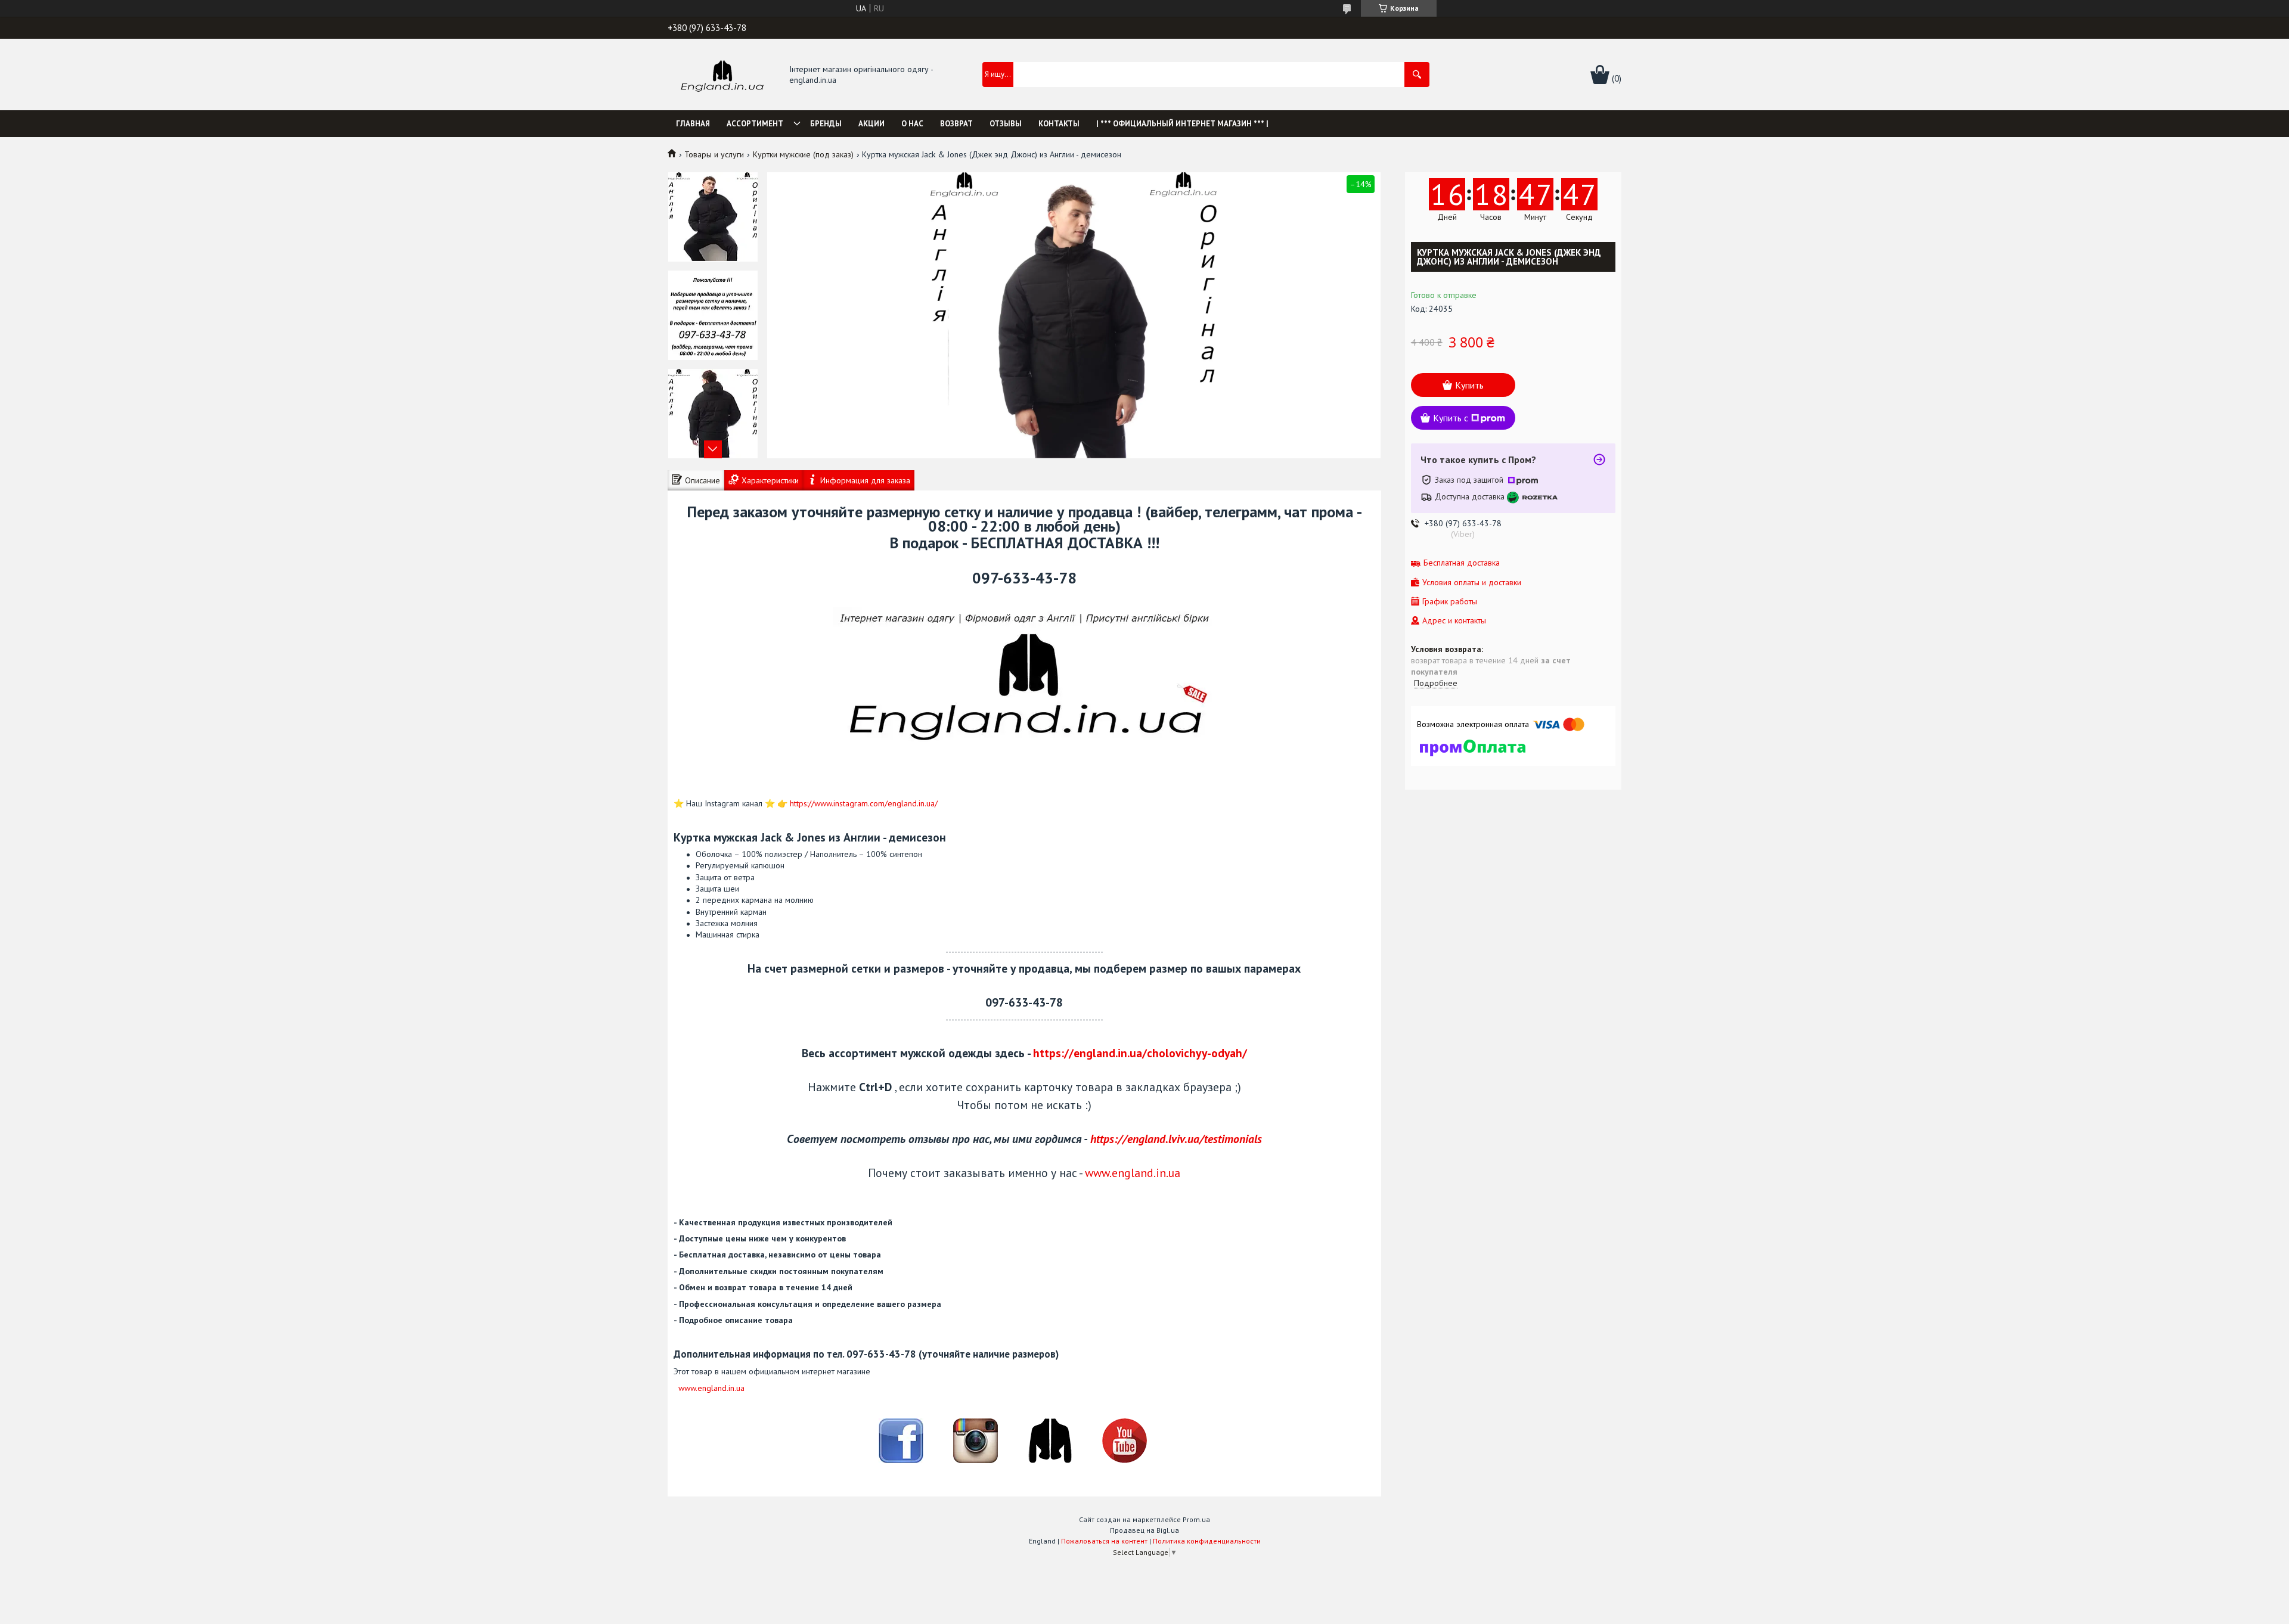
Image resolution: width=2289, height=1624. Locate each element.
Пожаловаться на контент (1104, 1541)
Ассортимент (755, 124)
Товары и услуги (714, 154)
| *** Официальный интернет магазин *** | (1182, 124)
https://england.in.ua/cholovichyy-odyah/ (1140, 1053)
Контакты (1059, 124)
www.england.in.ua (1133, 1173)
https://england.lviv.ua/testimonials (1176, 1139)
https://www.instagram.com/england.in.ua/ (864, 803)
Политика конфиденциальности (1207, 1541)
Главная (693, 124)
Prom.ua (1196, 1519)
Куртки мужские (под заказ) (803, 154)
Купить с (1451, 418)
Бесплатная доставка (1462, 563)
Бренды (826, 124)
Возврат (956, 124)
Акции (871, 124)
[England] (722, 75)
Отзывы (1006, 124)
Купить (1469, 385)
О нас (912, 124)
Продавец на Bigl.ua (1144, 1530)
